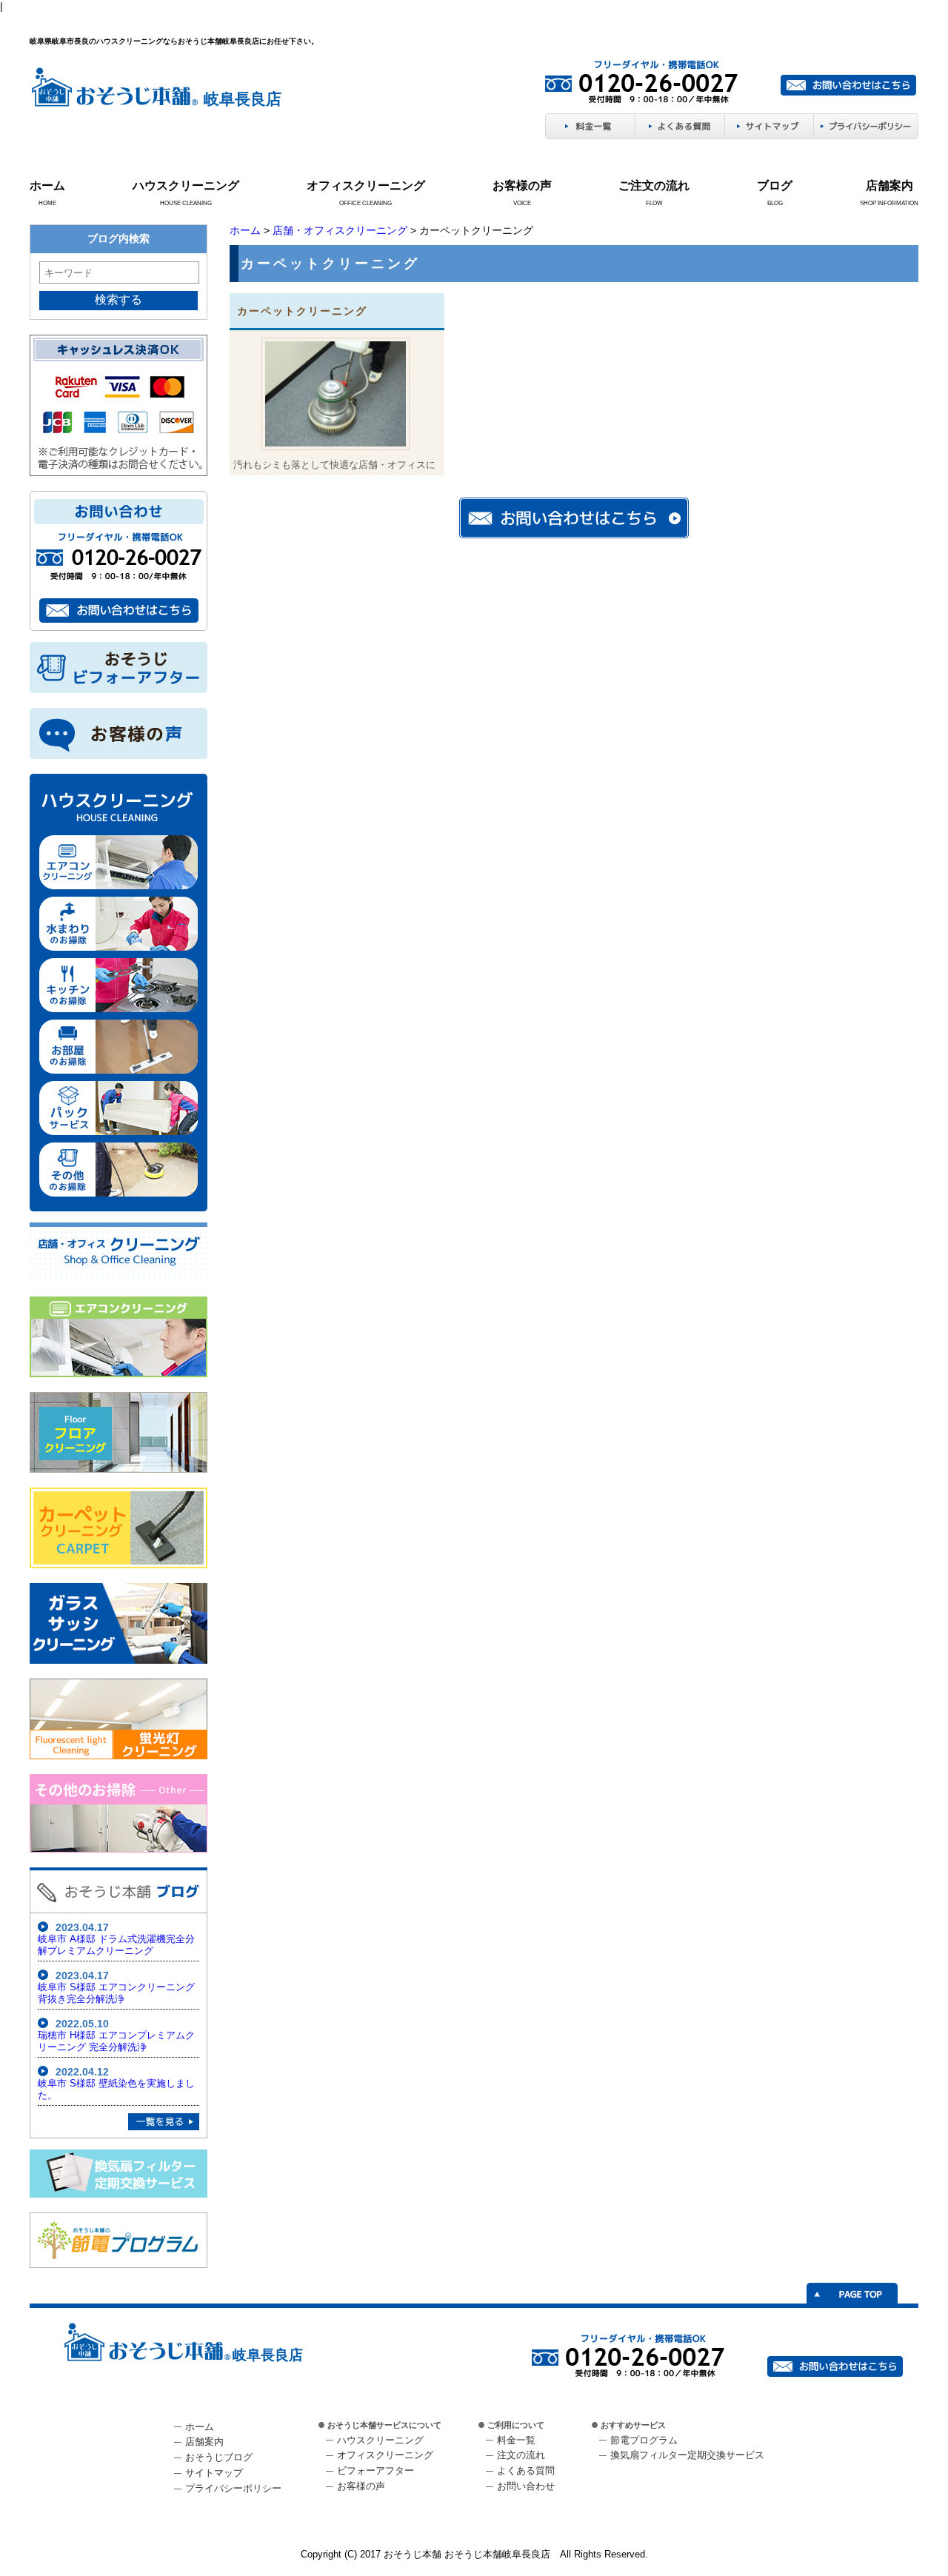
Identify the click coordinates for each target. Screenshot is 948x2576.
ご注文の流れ (654, 185)
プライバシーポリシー (233, 2488)
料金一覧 (516, 2440)
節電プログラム (644, 2440)
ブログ (775, 185)
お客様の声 (522, 185)
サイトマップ (214, 2473)
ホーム (47, 185)
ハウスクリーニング (186, 185)
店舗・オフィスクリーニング (340, 230)
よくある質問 (526, 2470)
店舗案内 (889, 185)
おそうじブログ (219, 2457)
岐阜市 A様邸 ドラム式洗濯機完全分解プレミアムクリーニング (116, 1945)
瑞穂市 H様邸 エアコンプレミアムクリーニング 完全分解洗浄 (116, 2041)
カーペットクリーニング (302, 311)
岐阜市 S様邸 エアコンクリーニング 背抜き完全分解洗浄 (116, 1993)
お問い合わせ (526, 2486)
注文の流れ (521, 2455)
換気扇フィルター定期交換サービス (687, 2455)
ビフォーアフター (375, 2470)
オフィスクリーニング (366, 185)
